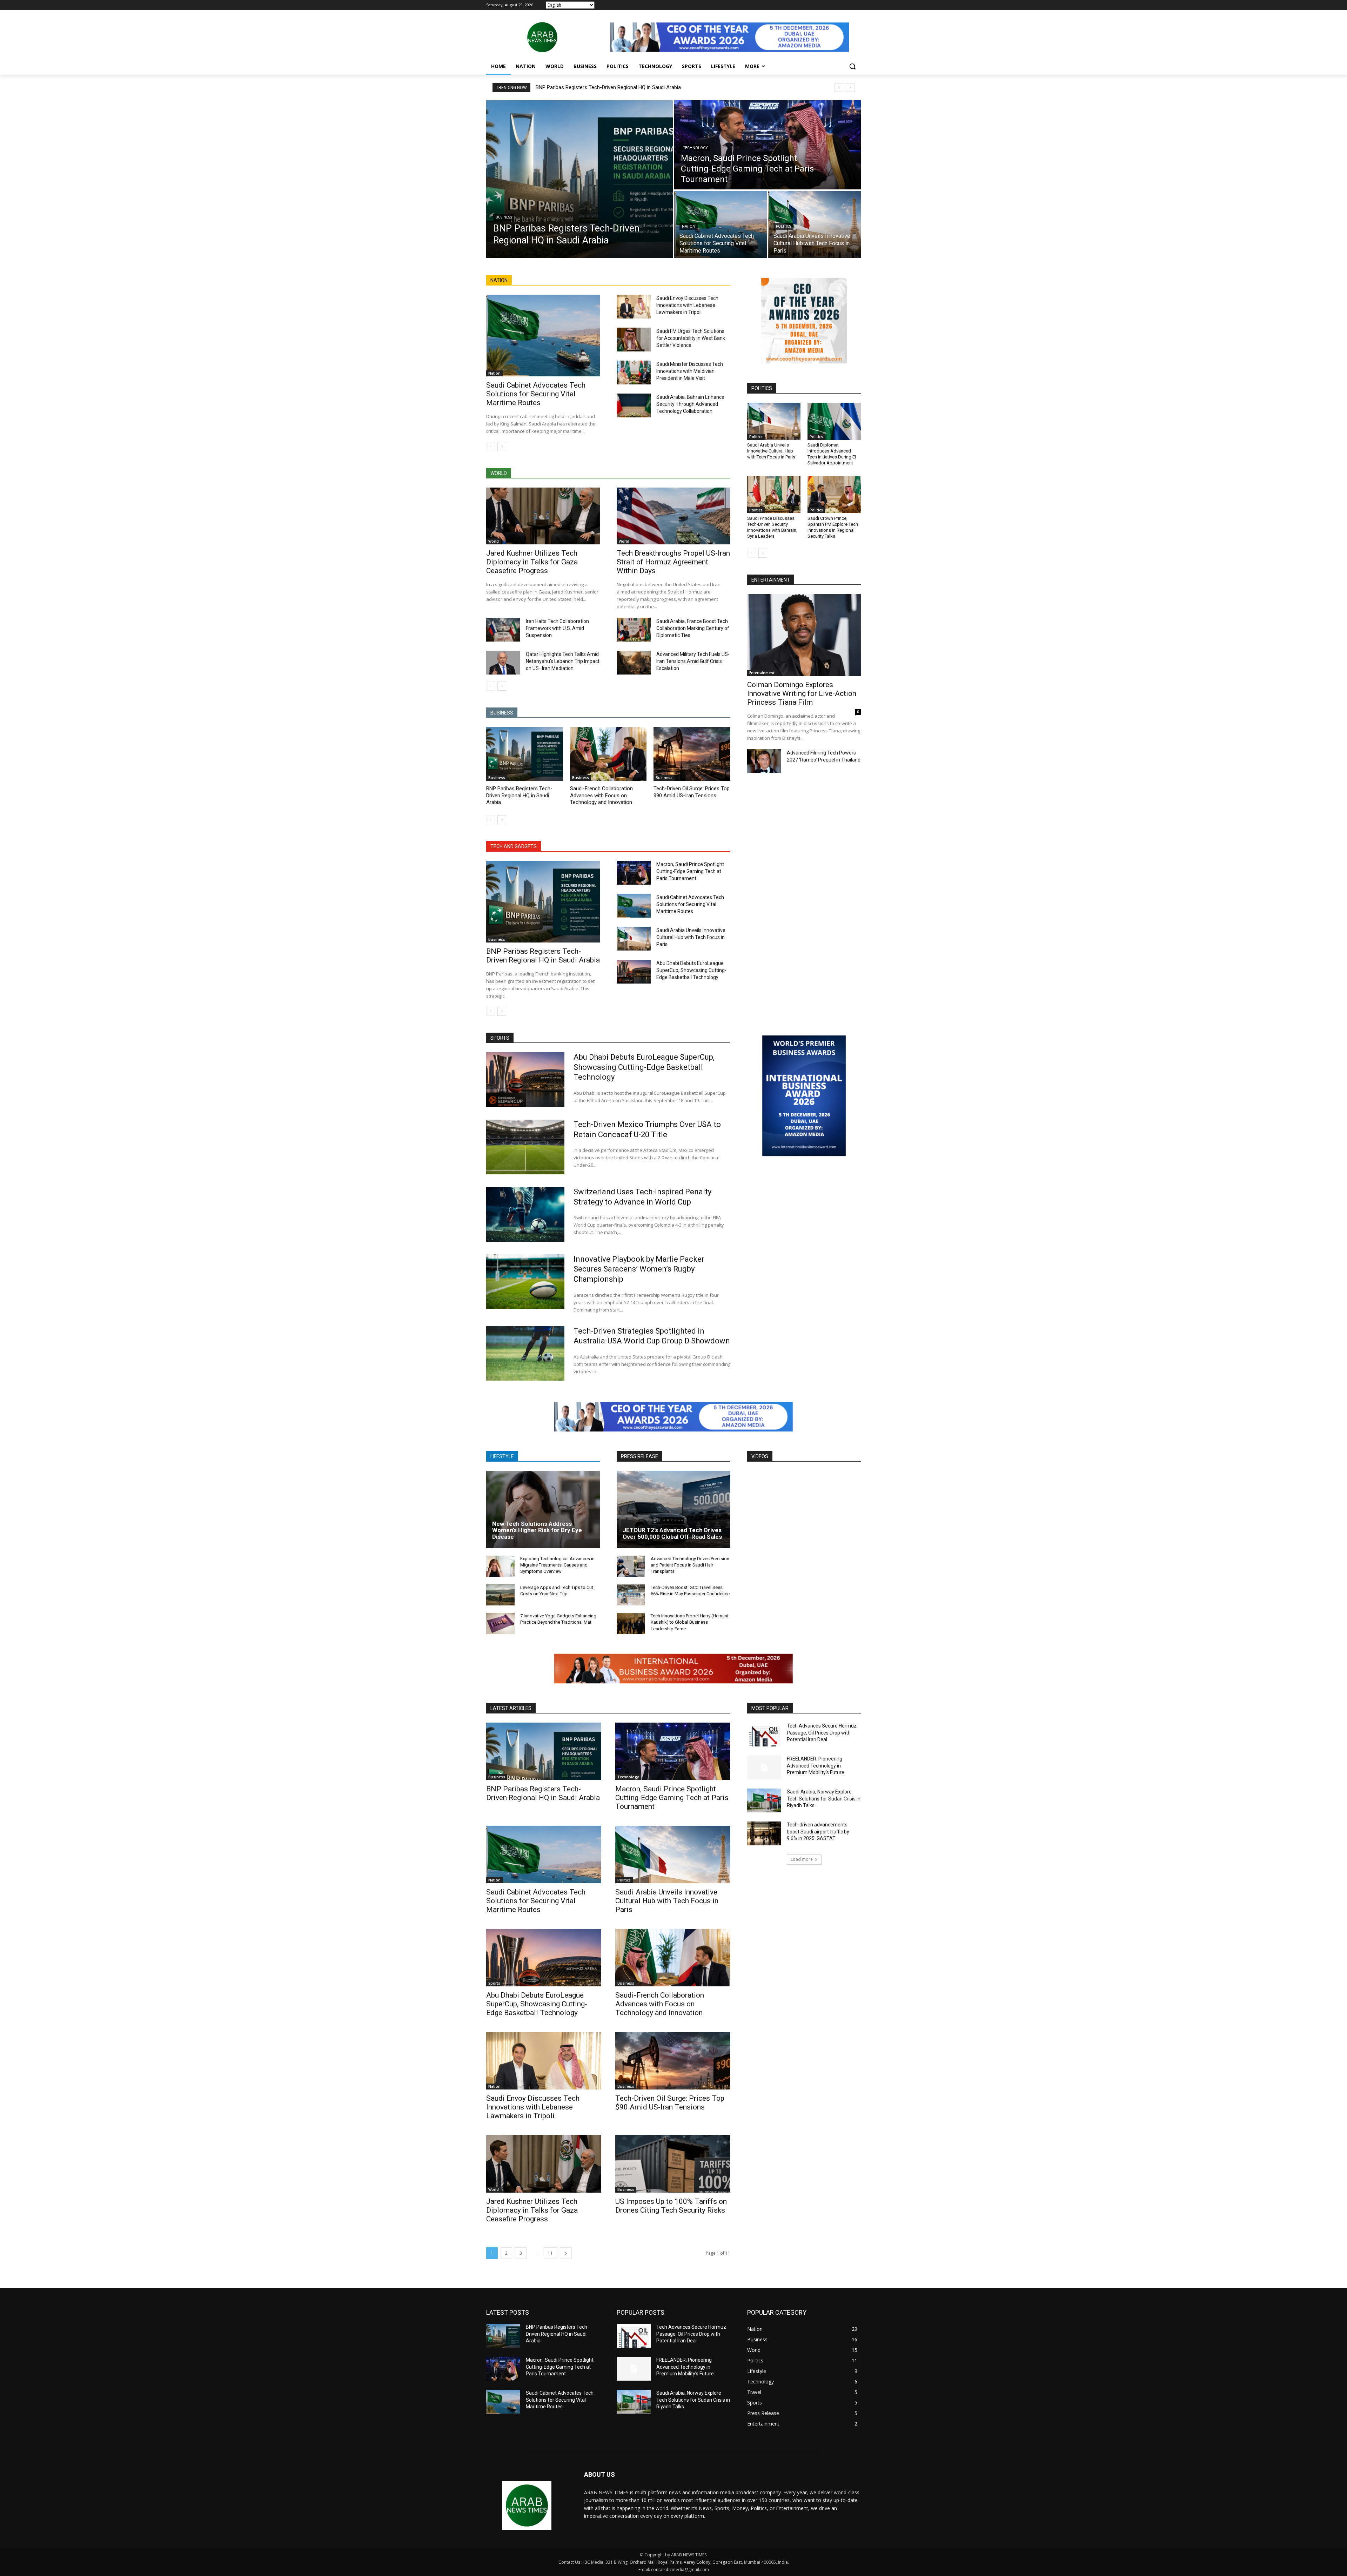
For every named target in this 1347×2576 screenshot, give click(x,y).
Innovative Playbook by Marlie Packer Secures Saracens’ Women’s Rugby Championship (639, 1269)
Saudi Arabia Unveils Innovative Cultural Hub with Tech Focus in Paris (691, 937)
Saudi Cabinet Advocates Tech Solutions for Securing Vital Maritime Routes (536, 394)
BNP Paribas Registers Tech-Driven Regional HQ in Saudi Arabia (608, 87)
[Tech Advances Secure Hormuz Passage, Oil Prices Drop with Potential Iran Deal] (764, 1735)
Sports (494, 1983)
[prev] (839, 88)
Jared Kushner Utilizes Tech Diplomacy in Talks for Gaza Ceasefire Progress (532, 562)
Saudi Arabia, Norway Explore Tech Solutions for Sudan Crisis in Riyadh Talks (824, 1799)
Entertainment (762, 673)
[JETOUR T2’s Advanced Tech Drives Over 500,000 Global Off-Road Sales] (673, 1509)
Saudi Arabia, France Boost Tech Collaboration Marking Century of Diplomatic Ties (693, 628)
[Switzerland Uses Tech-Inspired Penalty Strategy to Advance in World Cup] (525, 1214)
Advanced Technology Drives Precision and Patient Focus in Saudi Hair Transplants (690, 1565)
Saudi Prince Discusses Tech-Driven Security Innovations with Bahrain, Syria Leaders (772, 527)
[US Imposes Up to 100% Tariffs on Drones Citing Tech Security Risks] (673, 2164)
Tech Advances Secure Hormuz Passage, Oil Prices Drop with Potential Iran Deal (822, 1733)
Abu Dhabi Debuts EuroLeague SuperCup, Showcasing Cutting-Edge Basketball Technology (691, 970)
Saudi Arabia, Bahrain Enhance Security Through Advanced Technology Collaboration (690, 404)
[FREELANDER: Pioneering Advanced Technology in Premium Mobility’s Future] (764, 1767)
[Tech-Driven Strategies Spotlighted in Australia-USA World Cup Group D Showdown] (525, 1354)
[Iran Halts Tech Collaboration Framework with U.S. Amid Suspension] (503, 630)
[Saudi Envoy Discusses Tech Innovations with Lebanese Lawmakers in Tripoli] (634, 307)
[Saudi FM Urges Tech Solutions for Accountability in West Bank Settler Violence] (634, 340)
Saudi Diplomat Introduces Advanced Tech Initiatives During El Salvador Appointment (832, 454)
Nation (689, 226)
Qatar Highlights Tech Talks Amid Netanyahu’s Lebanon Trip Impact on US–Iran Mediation (563, 661)
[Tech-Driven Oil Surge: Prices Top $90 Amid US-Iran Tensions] (692, 754)
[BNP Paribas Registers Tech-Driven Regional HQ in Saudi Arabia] (579, 179)
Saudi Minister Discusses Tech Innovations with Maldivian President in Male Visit (690, 371)
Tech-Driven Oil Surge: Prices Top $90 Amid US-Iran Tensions (670, 2103)
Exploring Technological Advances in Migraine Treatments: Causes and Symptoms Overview (557, 1565)
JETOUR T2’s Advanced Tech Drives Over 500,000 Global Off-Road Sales (672, 1533)
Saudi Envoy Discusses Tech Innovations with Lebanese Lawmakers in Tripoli (687, 305)
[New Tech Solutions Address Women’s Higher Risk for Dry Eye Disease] (543, 1509)
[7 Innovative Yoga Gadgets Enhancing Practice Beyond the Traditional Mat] (500, 1624)
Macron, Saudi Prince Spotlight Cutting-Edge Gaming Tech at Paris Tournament (690, 871)
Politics (783, 226)
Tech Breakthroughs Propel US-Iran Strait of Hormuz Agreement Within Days (673, 562)
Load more (802, 1859)
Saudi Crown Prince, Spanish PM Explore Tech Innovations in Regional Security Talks (833, 527)
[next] (850, 88)
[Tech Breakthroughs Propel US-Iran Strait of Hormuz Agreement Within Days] (673, 516)
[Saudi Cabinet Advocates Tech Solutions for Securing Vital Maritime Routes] (721, 224)
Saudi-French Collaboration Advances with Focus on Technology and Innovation (601, 795)
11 (550, 2253)
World (494, 541)
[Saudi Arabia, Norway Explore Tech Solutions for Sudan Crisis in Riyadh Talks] (764, 1800)
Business (504, 217)
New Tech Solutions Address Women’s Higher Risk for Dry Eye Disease (537, 1530)
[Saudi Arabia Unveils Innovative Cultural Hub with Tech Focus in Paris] (815, 224)
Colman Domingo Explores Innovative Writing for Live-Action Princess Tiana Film (802, 693)
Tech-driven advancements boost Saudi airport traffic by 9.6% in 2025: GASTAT (818, 1832)
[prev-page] (491, 447)
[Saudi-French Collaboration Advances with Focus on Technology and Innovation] (608, 754)
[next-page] (502, 447)
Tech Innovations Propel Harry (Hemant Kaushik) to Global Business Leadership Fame (690, 1622)
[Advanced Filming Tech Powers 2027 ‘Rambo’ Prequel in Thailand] (764, 761)
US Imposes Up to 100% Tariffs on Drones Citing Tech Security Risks (671, 2206)
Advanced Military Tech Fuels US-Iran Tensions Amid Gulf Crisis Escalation (693, 661)
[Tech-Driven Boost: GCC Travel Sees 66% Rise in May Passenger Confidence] (631, 1595)
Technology (695, 148)
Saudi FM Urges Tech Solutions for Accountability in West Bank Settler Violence (691, 338)
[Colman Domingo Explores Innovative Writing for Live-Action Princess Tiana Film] (804, 635)
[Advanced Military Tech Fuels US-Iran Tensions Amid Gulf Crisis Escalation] (634, 663)
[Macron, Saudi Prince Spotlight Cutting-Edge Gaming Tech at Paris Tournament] (768, 145)
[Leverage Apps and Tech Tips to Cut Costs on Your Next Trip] (500, 1595)
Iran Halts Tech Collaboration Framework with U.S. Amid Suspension (557, 628)
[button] (852, 66)
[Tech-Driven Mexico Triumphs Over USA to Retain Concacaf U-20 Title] (525, 1147)
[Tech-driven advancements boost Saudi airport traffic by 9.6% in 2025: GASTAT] (764, 1833)
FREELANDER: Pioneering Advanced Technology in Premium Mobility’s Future (816, 1766)
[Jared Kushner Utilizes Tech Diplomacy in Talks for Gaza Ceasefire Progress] (543, 516)
